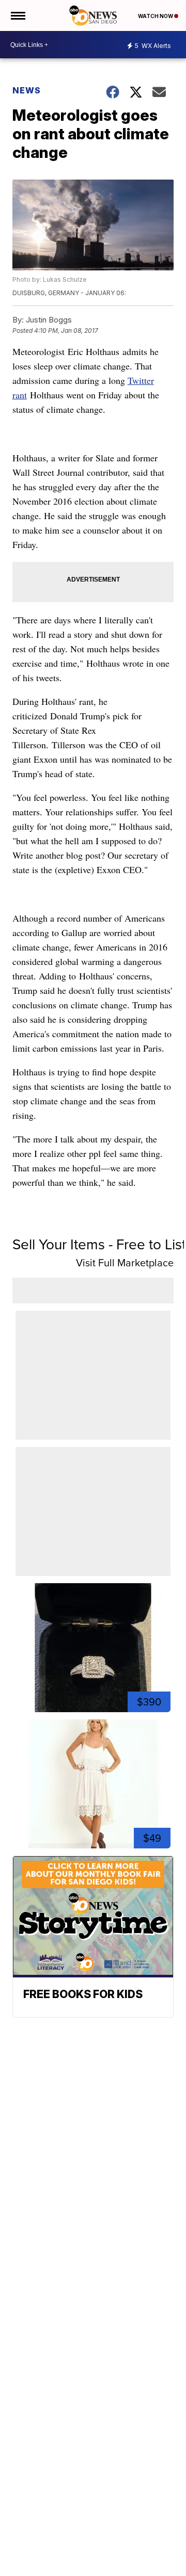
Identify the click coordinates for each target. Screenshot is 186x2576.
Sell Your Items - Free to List (99, 1244)
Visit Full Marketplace (125, 1263)
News (27, 90)
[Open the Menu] (17, 15)
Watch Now (156, 16)
